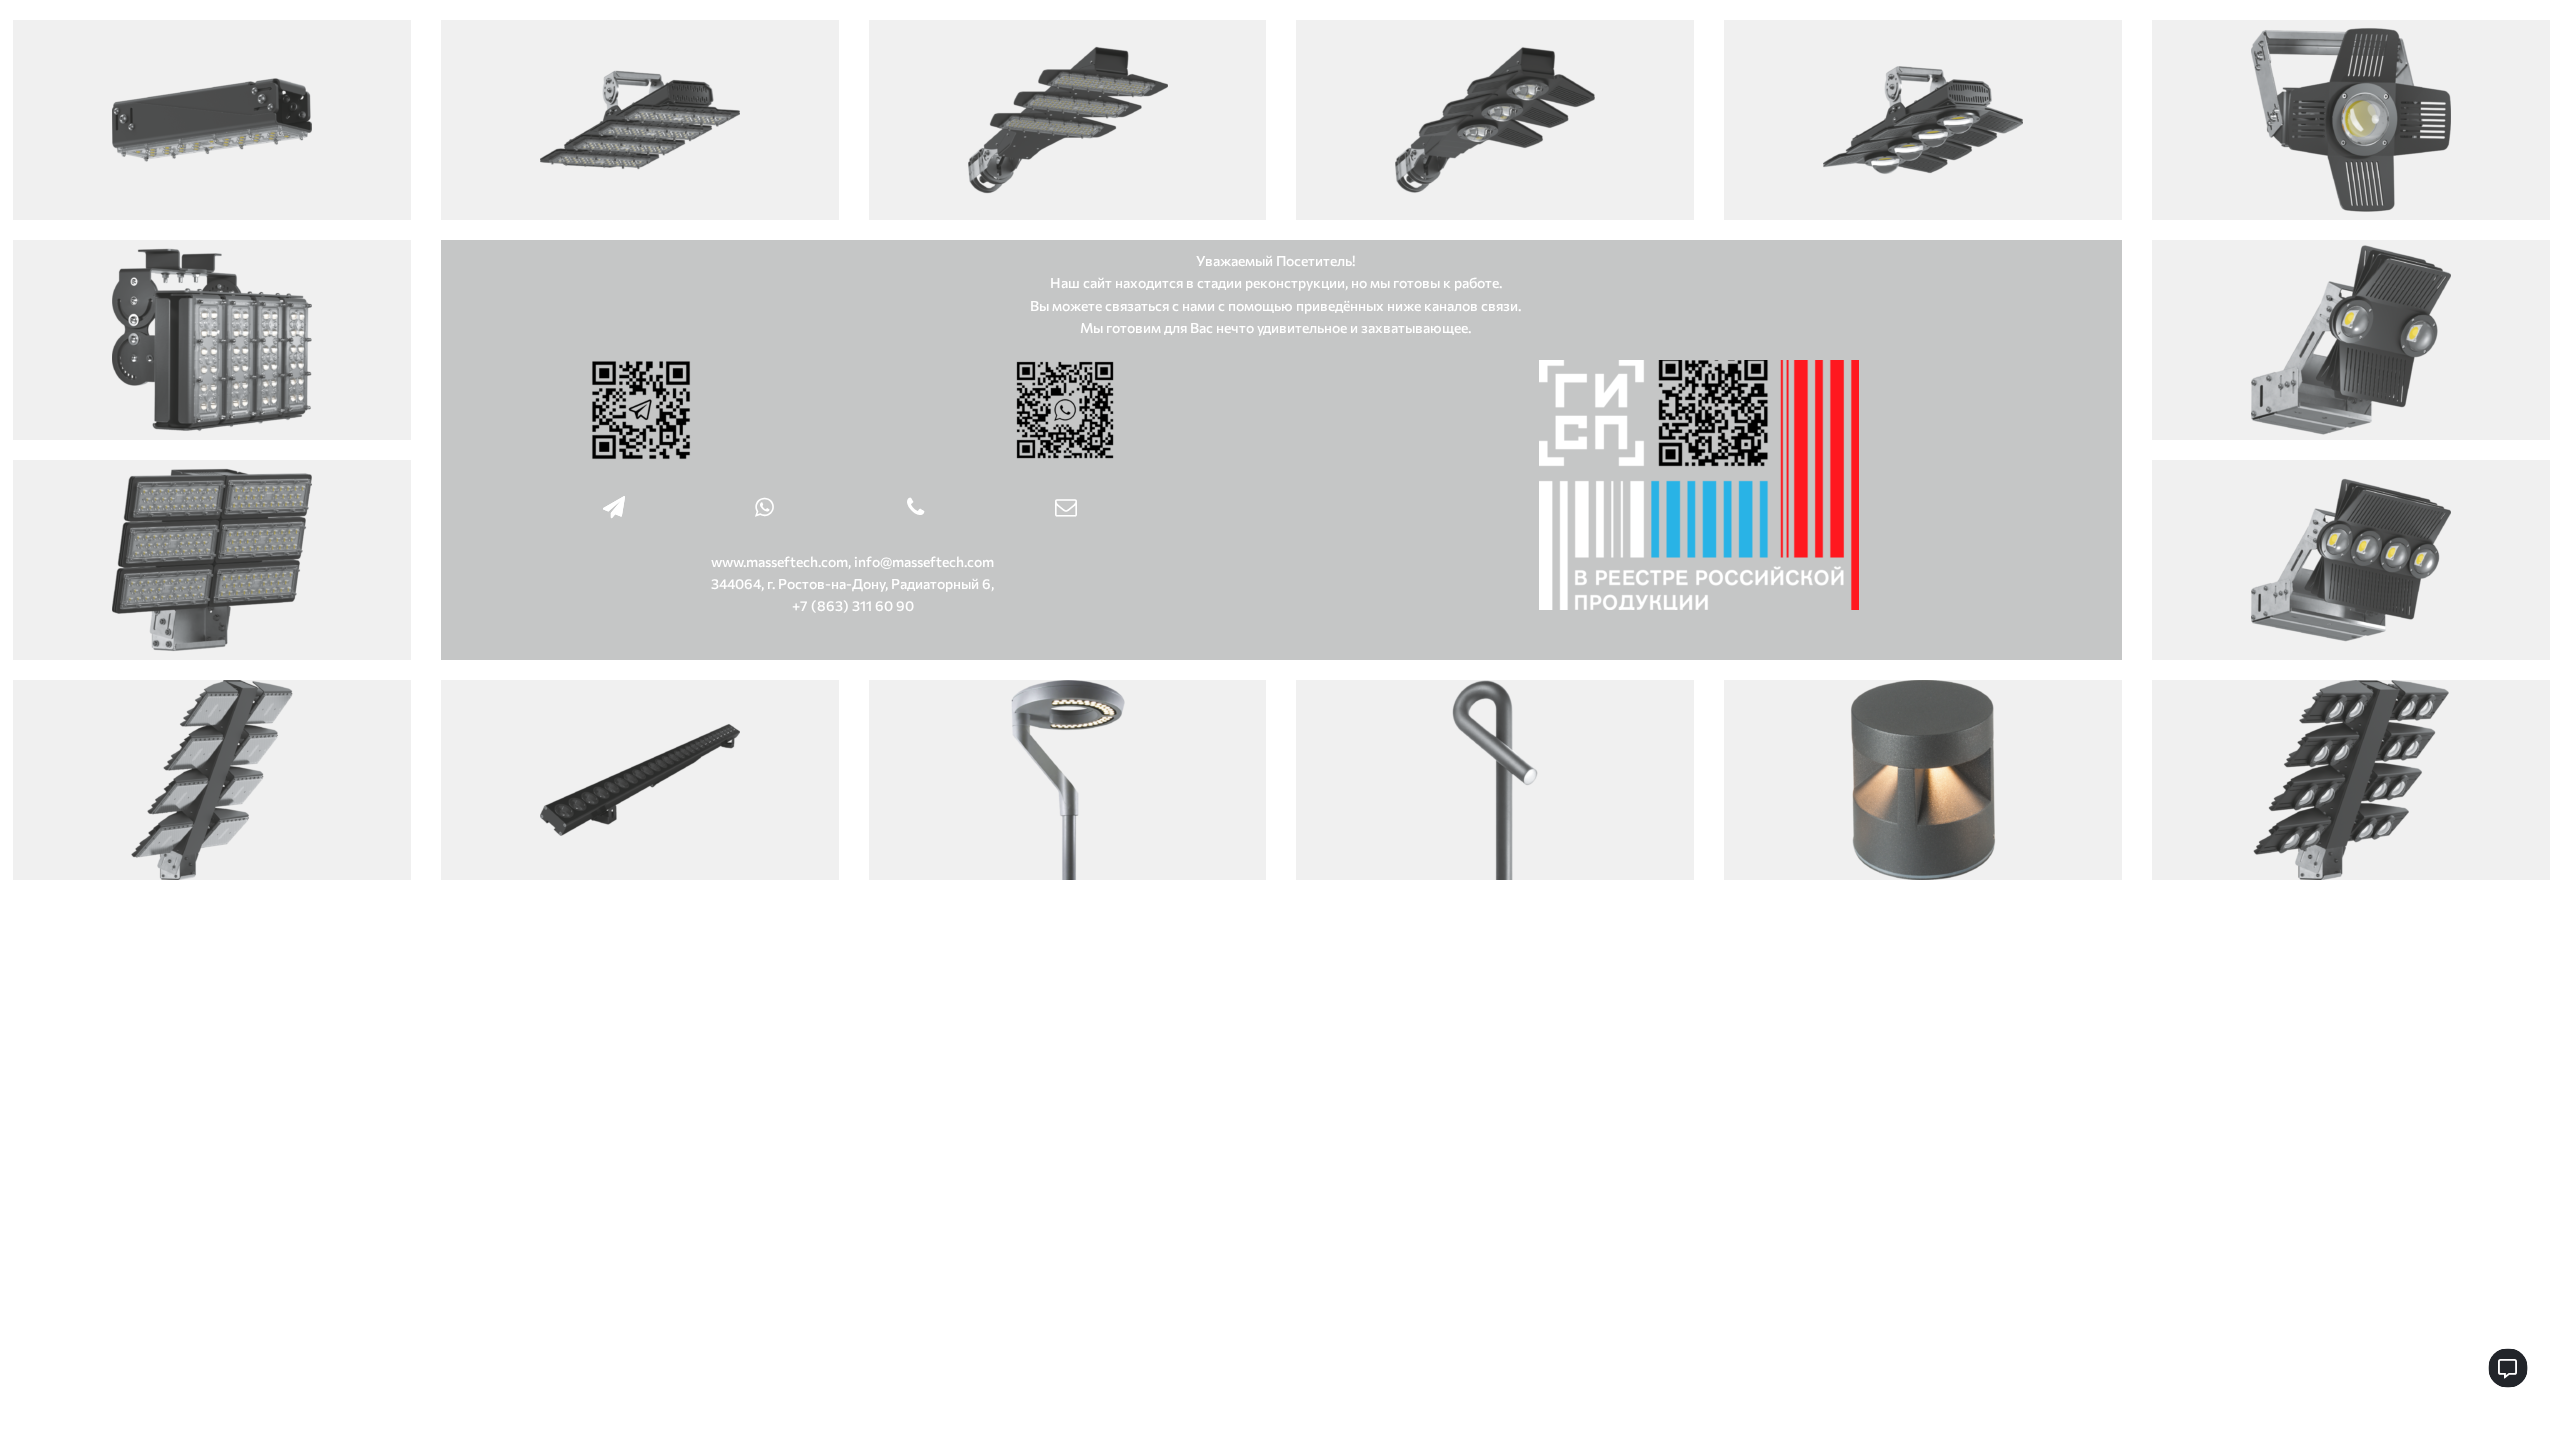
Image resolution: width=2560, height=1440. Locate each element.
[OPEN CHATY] (2507, 1367)
